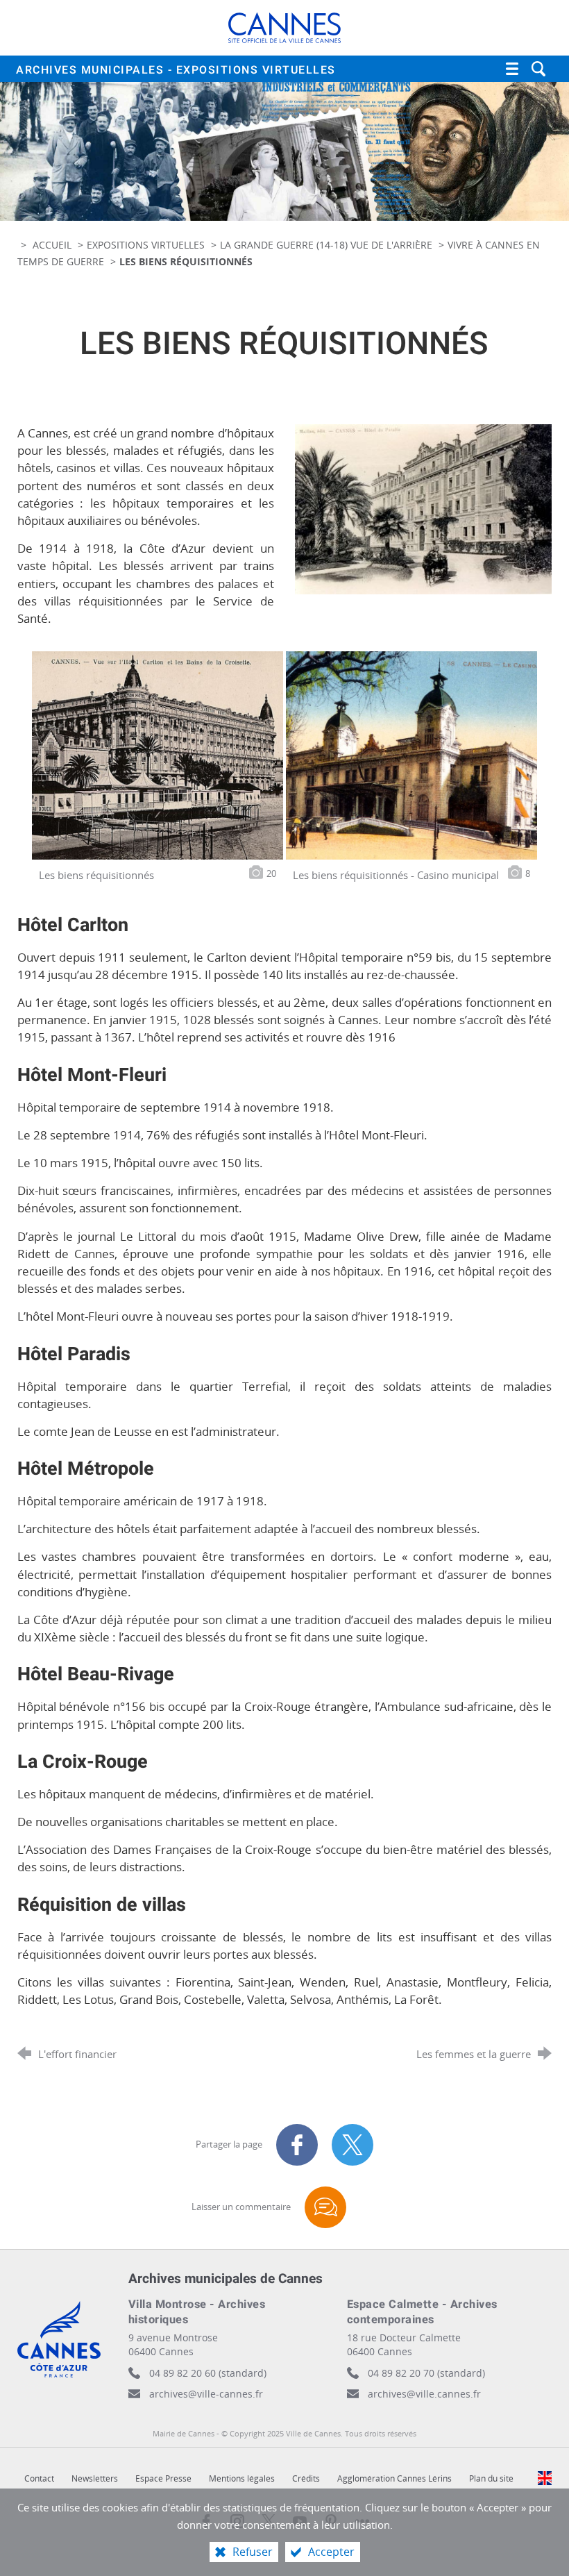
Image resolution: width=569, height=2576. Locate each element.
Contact (39, 2478)
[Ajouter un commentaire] (325, 2207)
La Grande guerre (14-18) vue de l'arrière (326, 245)
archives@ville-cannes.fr (206, 2394)
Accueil (53, 245)
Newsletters (95, 2478)
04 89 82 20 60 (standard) (208, 2373)
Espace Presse (163, 2478)
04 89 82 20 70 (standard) (426, 2373)
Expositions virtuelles (146, 245)
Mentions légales (242, 2478)
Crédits (306, 2478)
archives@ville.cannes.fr (424, 2394)
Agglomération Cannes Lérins (394, 2478)
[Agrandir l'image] (423, 508)
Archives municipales (176, 70)
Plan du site (491, 2478)
